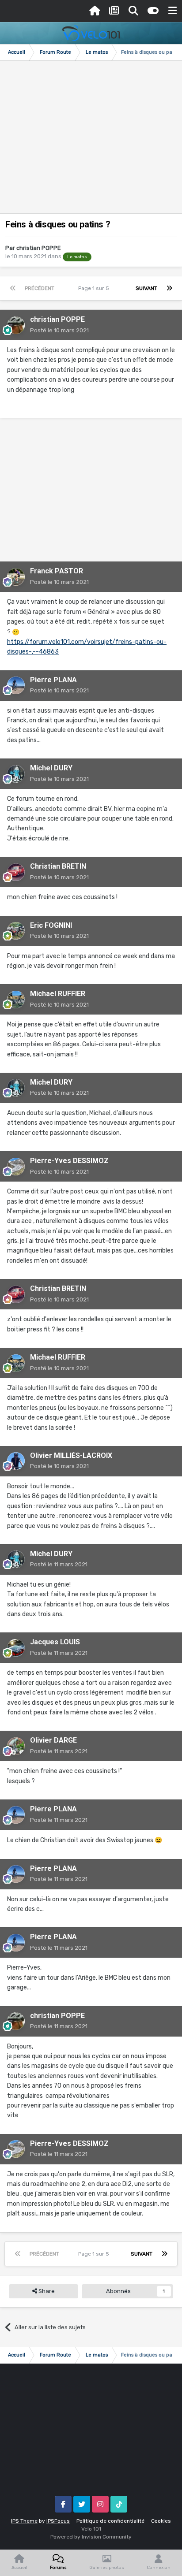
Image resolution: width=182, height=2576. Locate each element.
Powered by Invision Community (91, 2537)
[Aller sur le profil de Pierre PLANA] (16, 685)
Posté (59, 330)
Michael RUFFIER (58, 994)
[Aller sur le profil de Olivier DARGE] (16, 1746)
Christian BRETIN (58, 866)
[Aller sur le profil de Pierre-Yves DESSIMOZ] (16, 1167)
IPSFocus (58, 2521)
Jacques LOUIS (55, 1642)
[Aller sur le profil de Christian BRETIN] (16, 872)
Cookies (161, 2521)
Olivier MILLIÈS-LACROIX (71, 1455)
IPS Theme (24, 2521)
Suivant (146, 288)
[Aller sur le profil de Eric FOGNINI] (16, 931)
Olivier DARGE (53, 1740)
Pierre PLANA (53, 680)
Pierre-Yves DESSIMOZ (69, 1161)
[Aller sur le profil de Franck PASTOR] (16, 577)
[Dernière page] (169, 288)
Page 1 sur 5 (95, 288)
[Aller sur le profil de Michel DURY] (16, 774)
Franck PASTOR (57, 571)
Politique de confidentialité (110, 2521)
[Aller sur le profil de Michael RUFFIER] (16, 1000)
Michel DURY (51, 768)
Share (46, 2291)
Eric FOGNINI (51, 925)
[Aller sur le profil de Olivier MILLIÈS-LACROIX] (16, 1461)
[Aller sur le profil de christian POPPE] (16, 325)
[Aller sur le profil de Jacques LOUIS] (16, 1648)
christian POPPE (39, 248)
